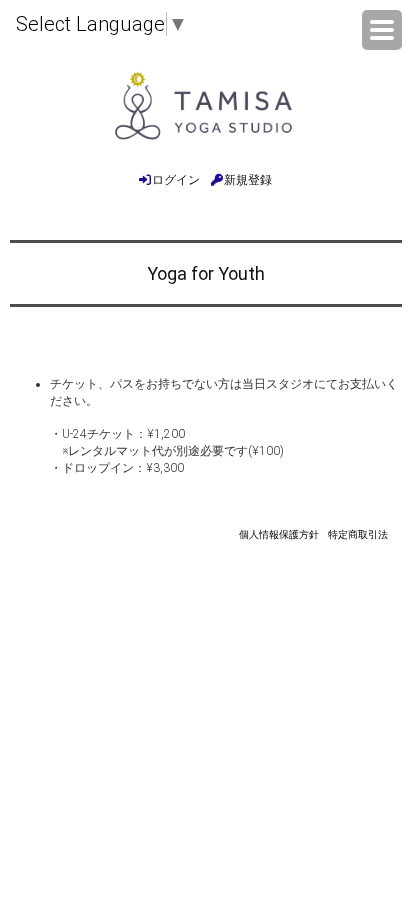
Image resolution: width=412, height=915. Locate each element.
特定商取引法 (358, 534)
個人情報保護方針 (279, 534)
